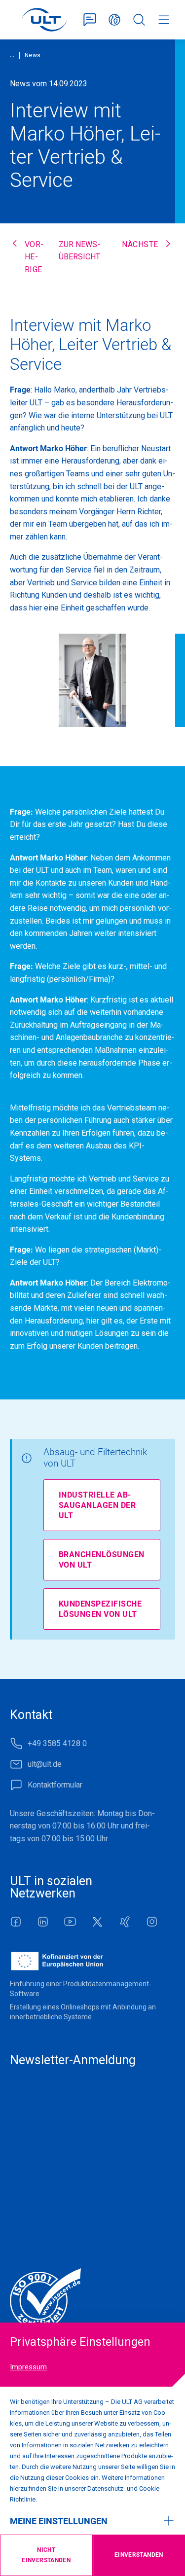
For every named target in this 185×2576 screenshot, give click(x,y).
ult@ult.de (45, 1764)
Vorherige (34, 257)
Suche (139, 20)
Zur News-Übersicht (79, 251)
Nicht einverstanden (46, 2555)
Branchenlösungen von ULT (102, 1560)
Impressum (28, 2367)
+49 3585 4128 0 (57, 1743)
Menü (164, 20)
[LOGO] (44, 20)
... (12, 55)
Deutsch (114, 20)
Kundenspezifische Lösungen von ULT (100, 1609)
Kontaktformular (90, 20)
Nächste (140, 244)
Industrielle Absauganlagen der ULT (97, 1505)
